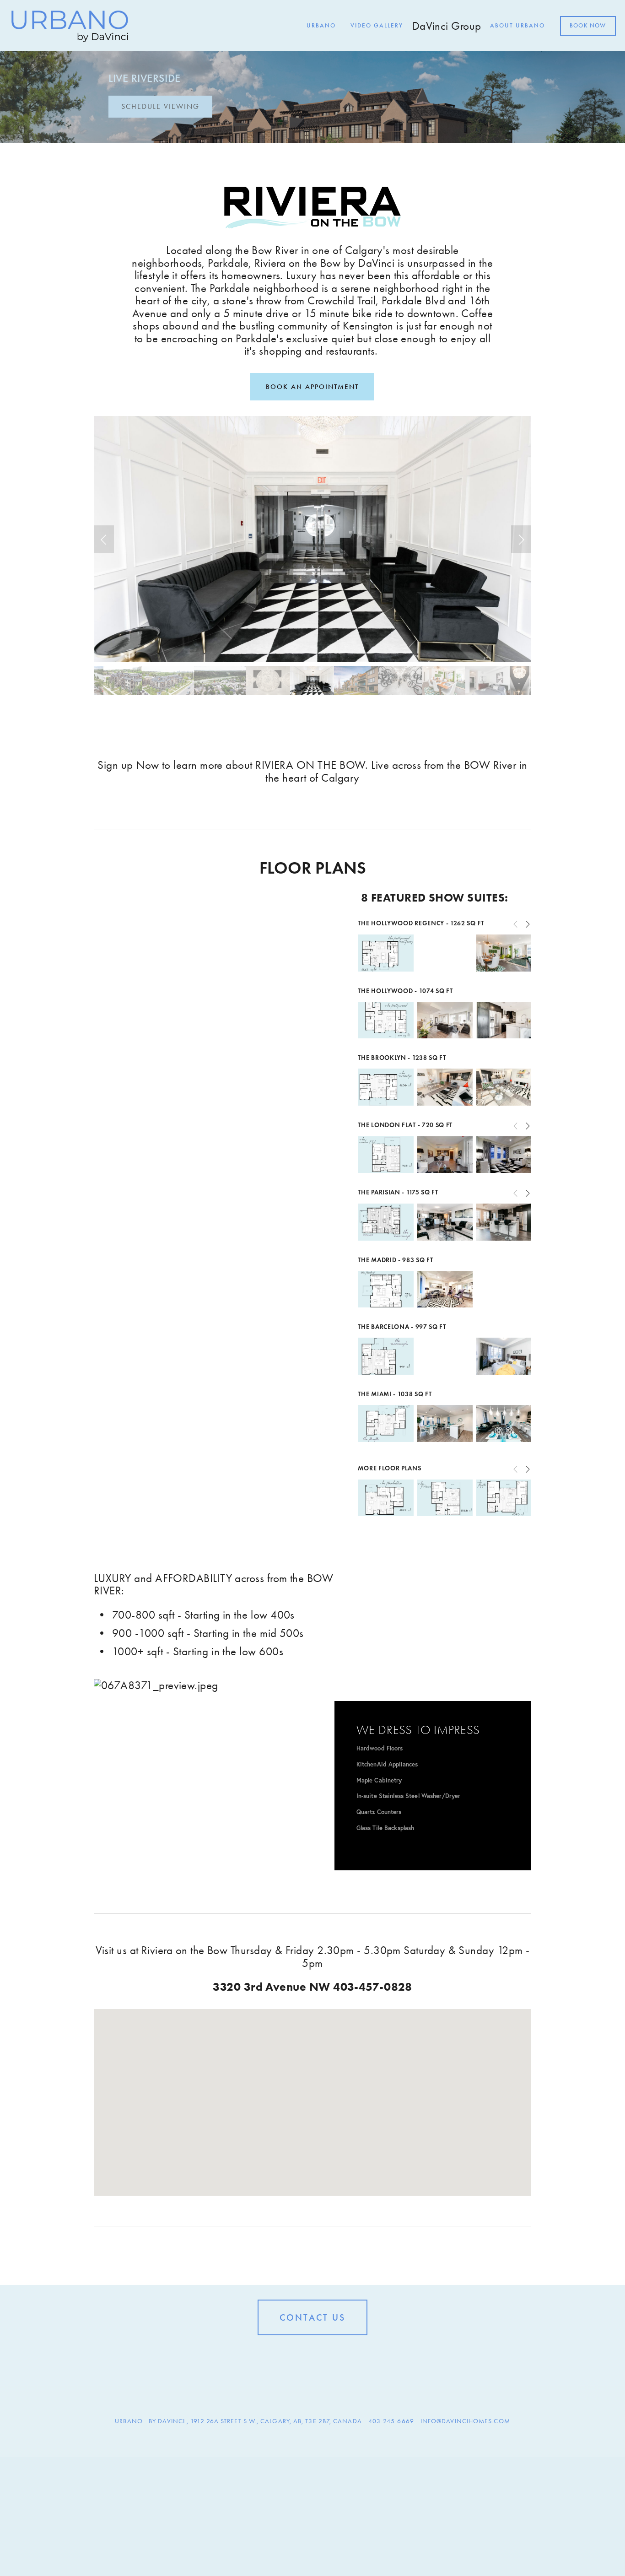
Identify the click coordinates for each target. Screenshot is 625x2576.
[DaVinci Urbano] (298, 2356)
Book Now (588, 26)
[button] (104, 539)
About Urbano (517, 26)
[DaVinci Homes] (312, 2356)
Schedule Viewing (160, 106)
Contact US (312, 2317)
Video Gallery (377, 26)
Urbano (321, 26)
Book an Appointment (312, 387)
